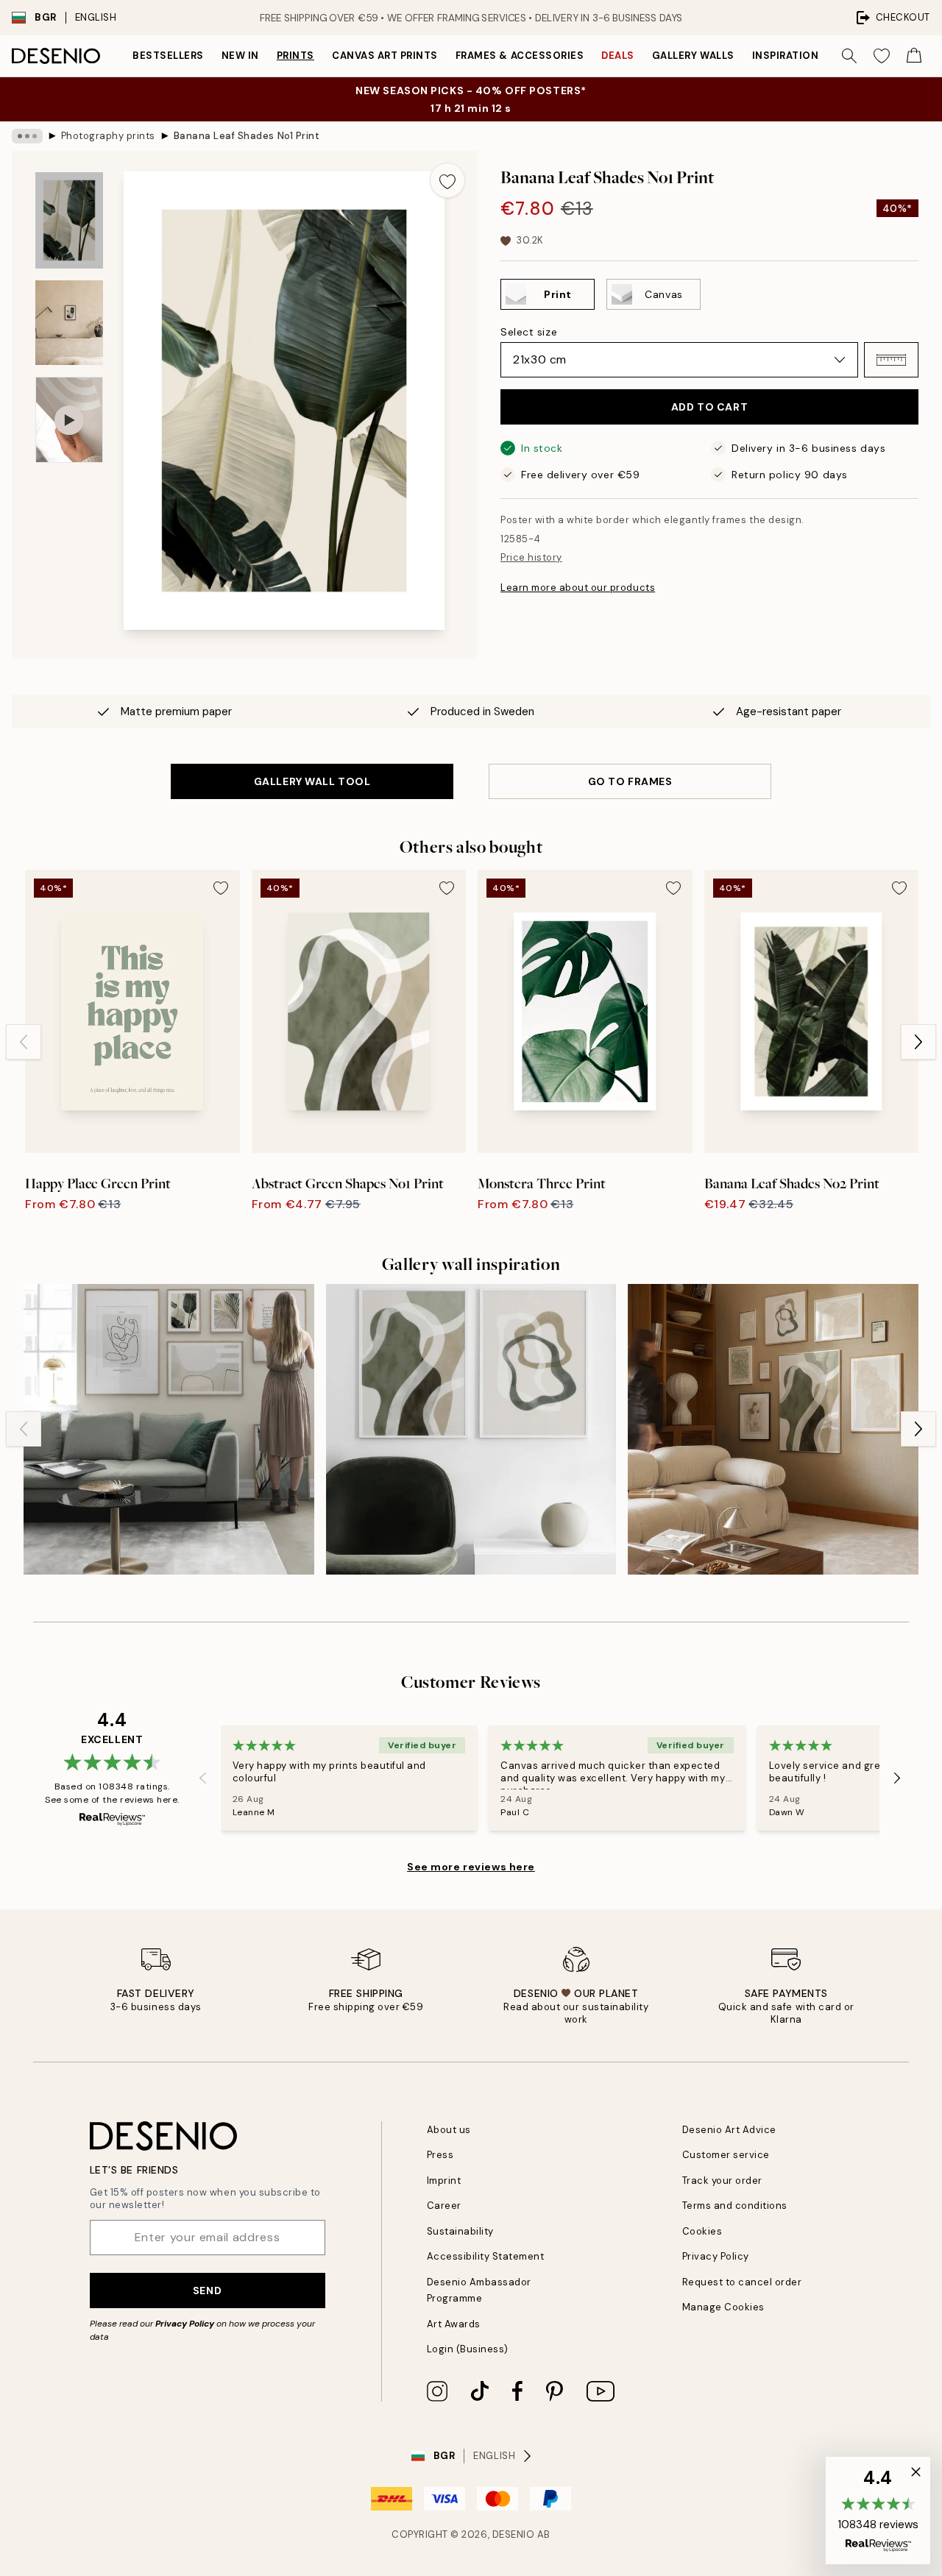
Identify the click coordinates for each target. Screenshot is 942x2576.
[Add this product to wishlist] (447, 180)
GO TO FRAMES (630, 781)
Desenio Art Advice (729, 2130)
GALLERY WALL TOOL (312, 781)
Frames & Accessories (520, 56)
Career (444, 2206)
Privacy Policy (185, 2324)
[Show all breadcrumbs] (27, 136)
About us (449, 2130)
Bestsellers (168, 56)
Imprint (444, 2181)
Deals (618, 56)
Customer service (726, 2155)
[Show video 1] (69, 420)
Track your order (722, 2181)
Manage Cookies (723, 2307)
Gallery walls (693, 56)
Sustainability (460, 2231)
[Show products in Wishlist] (882, 56)
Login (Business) (468, 2349)
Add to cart (709, 407)
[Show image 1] (69, 220)
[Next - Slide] (918, 1042)
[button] (891, 360)
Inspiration (786, 56)
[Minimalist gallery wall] (773, 1429)
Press (440, 2155)
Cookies (702, 2231)
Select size (529, 332)
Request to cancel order (742, 2282)
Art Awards (454, 2324)
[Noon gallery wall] (169, 1429)
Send (207, 2291)
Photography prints (108, 136)
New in (240, 56)
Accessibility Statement (486, 2256)
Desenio (514, 2534)
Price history (531, 557)
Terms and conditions (735, 2206)
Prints (295, 56)
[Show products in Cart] (914, 56)
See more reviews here (471, 1867)
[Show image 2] (69, 323)
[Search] (849, 56)
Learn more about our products (578, 588)
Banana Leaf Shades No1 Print (247, 136)
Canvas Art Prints (385, 56)
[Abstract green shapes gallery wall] (471, 1429)
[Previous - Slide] (24, 1042)
